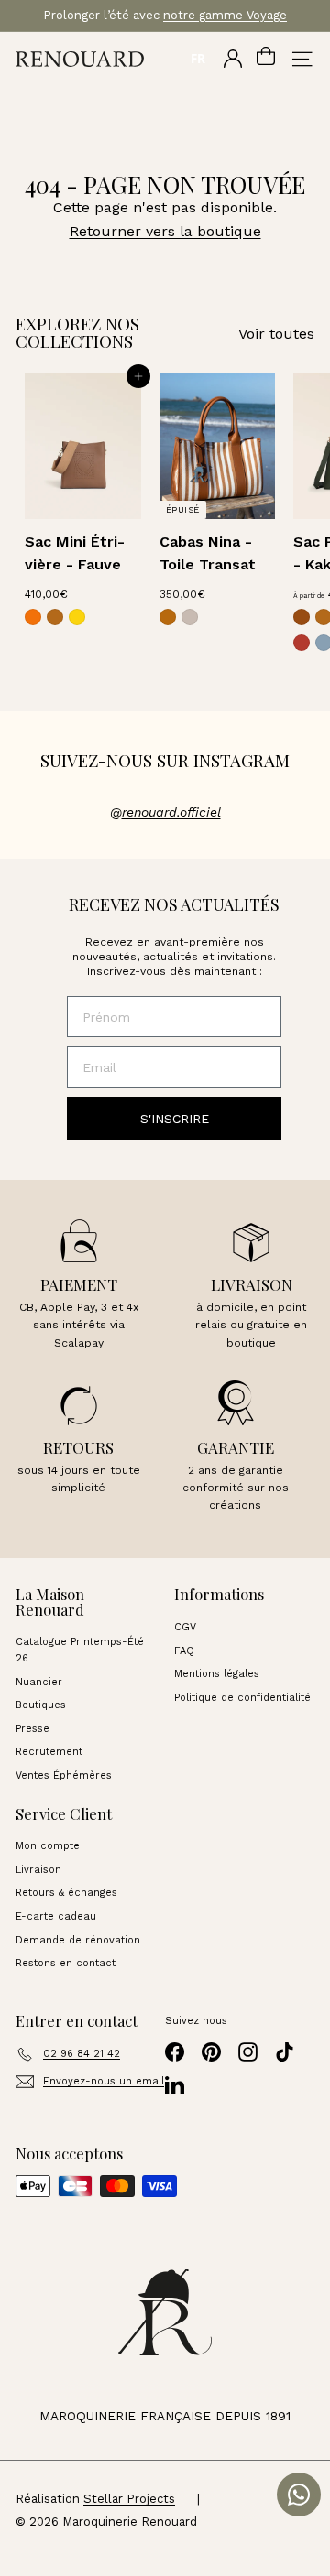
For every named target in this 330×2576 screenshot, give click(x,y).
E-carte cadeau (56, 1916)
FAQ (184, 1651)
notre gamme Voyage (225, 15)
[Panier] (266, 59)
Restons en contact (66, 1963)
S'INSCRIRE (175, 1119)
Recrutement (49, 1752)
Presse (33, 1729)
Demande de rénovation (78, 1940)
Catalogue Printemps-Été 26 (80, 1650)
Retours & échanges (66, 1893)
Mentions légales (217, 1674)
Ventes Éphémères (64, 1775)
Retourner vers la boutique (165, 231)
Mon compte (48, 1846)
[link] (33, 617)
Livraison (38, 1870)
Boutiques (41, 1705)
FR (198, 59)
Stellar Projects (129, 2499)
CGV (185, 1627)
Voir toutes (276, 334)
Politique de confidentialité (242, 1698)
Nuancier (39, 1682)
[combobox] (198, 59)
